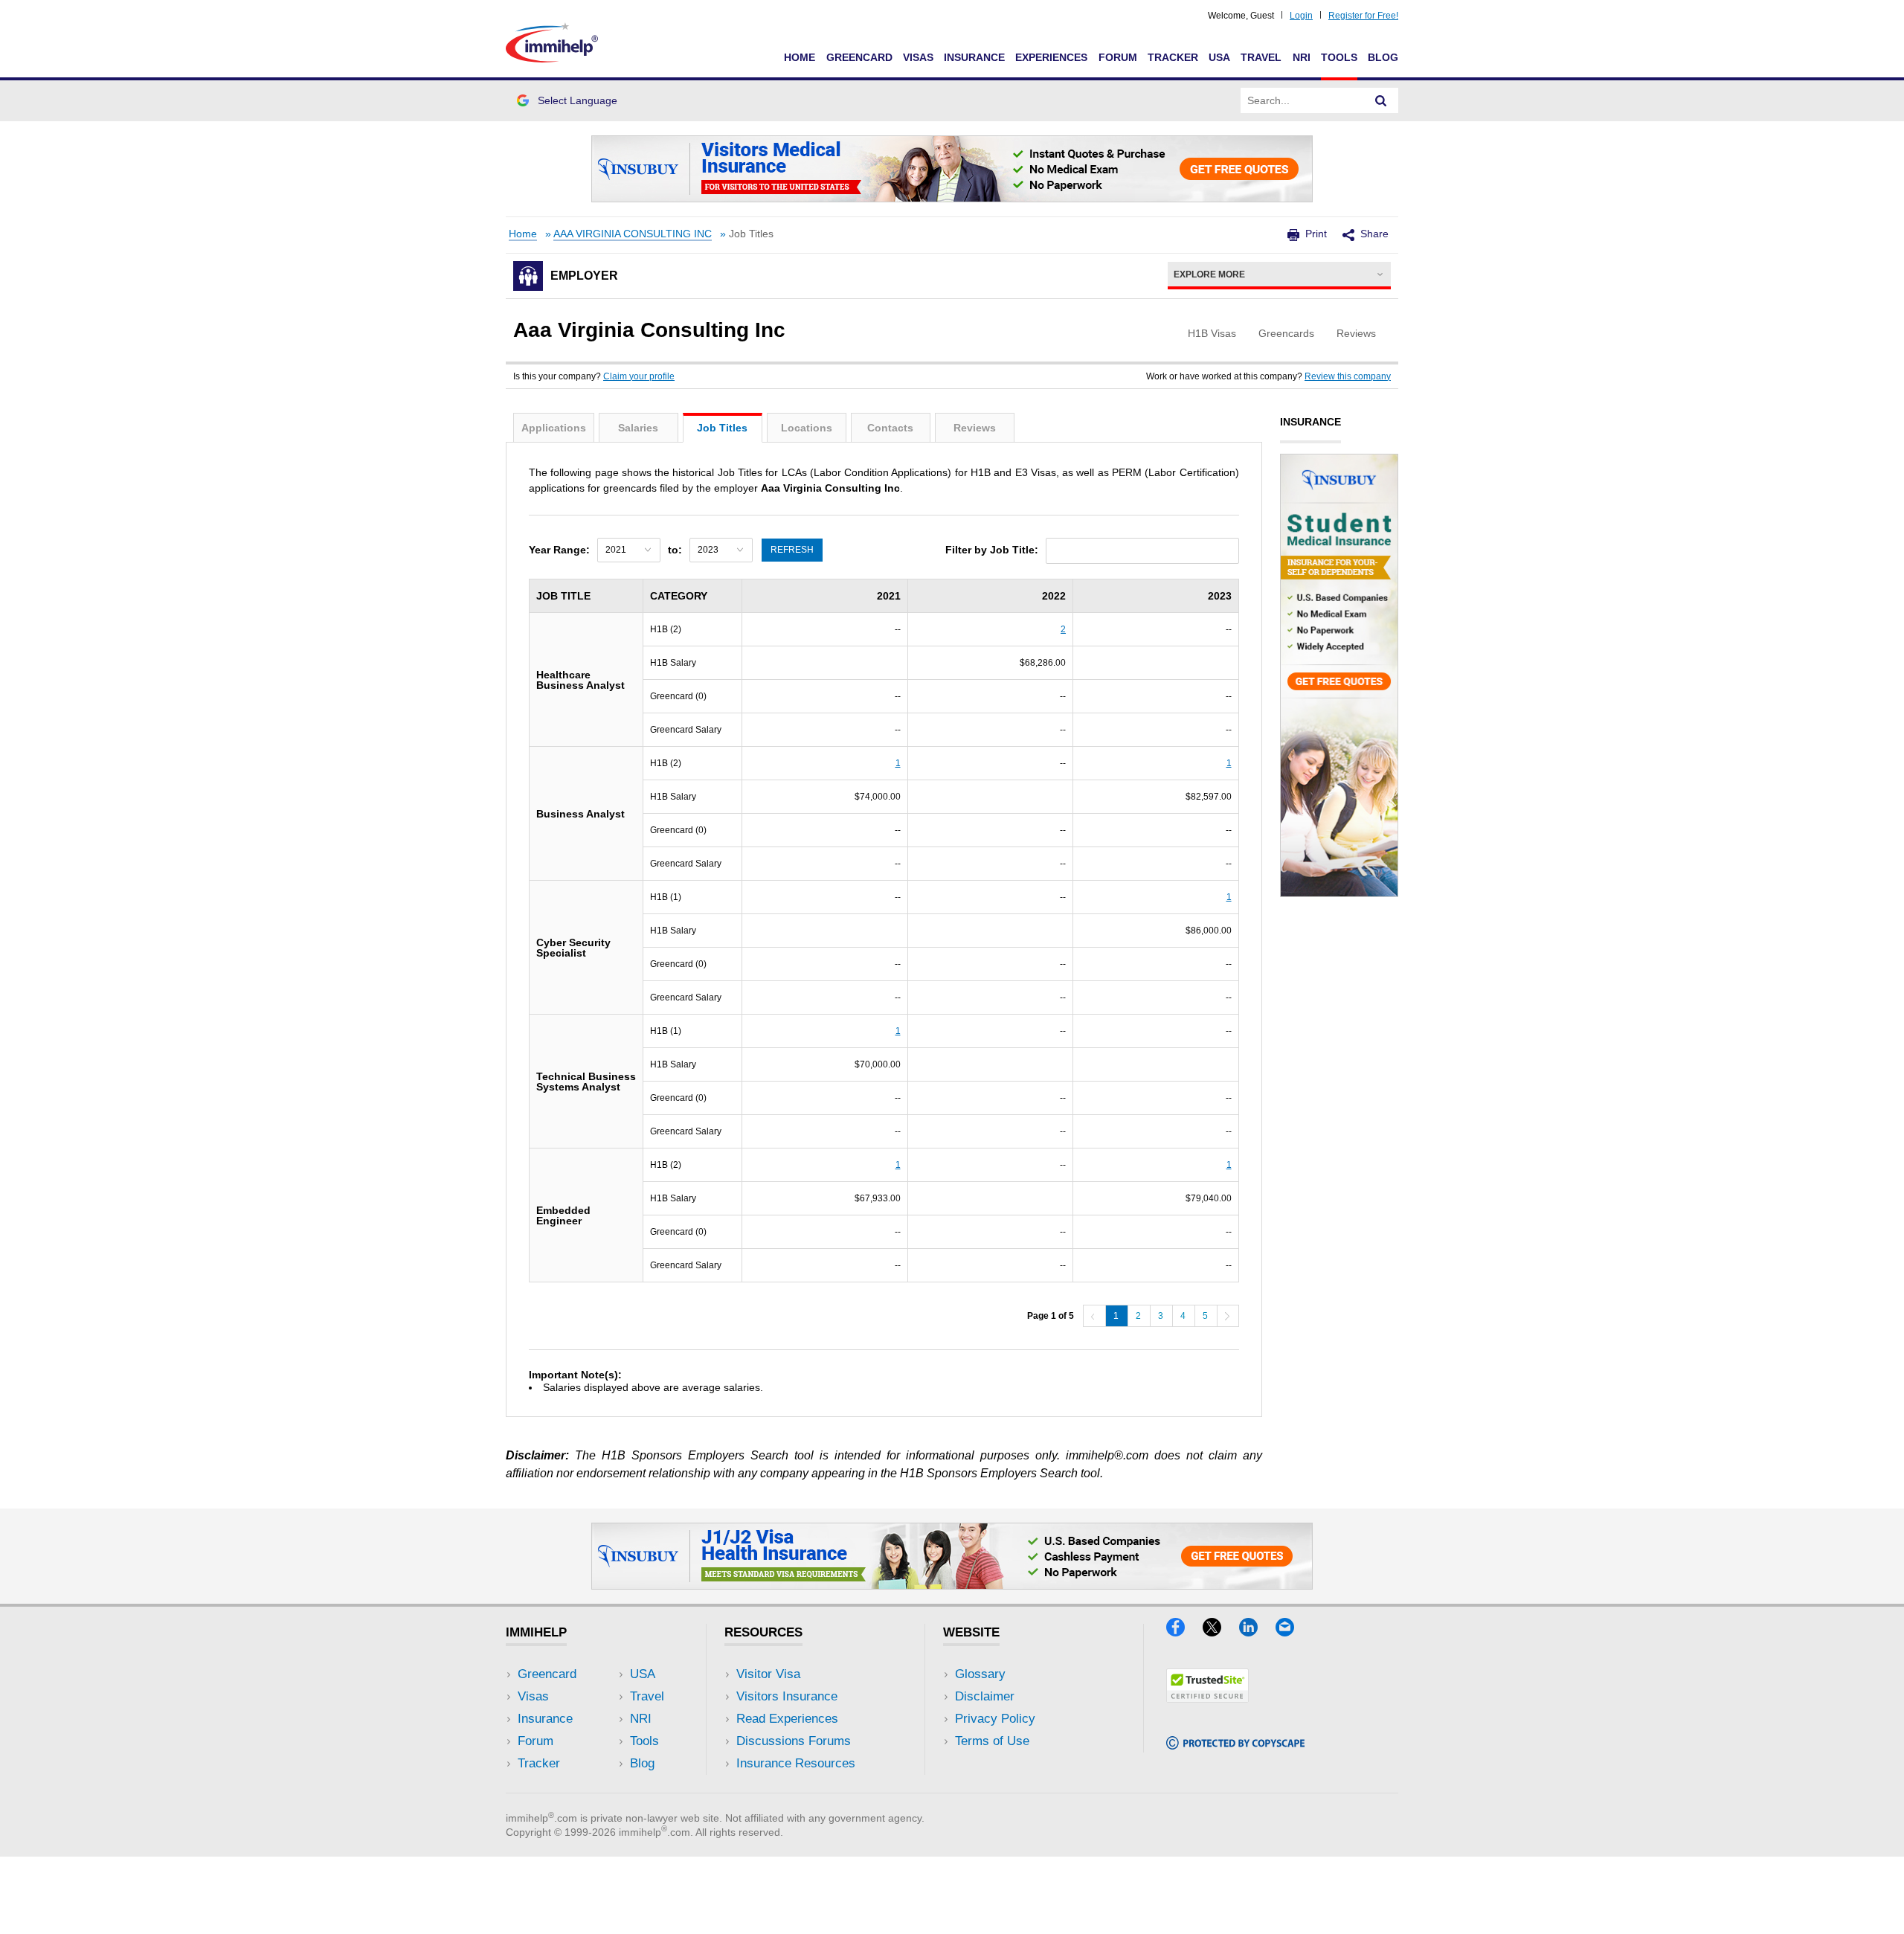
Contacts (890, 428)
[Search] (1381, 100)
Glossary (980, 1674)
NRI (1302, 57)
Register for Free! (1363, 16)
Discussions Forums (794, 1741)
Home (800, 57)
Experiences (1051, 57)
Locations (807, 428)
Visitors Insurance (787, 1696)
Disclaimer (985, 1696)
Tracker (1173, 57)
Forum (1118, 57)
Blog (1383, 57)
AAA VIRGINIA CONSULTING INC (633, 234)
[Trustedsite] (1207, 1698)
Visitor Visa (768, 1674)
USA (1219, 57)
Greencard (859, 57)
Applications (554, 428)
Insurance (974, 57)
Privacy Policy (995, 1719)
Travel (1261, 57)
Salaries (638, 428)
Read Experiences (787, 1719)
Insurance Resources (796, 1763)
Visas (918, 57)
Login (1301, 16)
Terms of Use (992, 1741)
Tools (1339, 57)
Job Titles (722, 428)
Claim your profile (639, 376)
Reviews (975, 428)
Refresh (792, 550)
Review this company (1348, 376)
